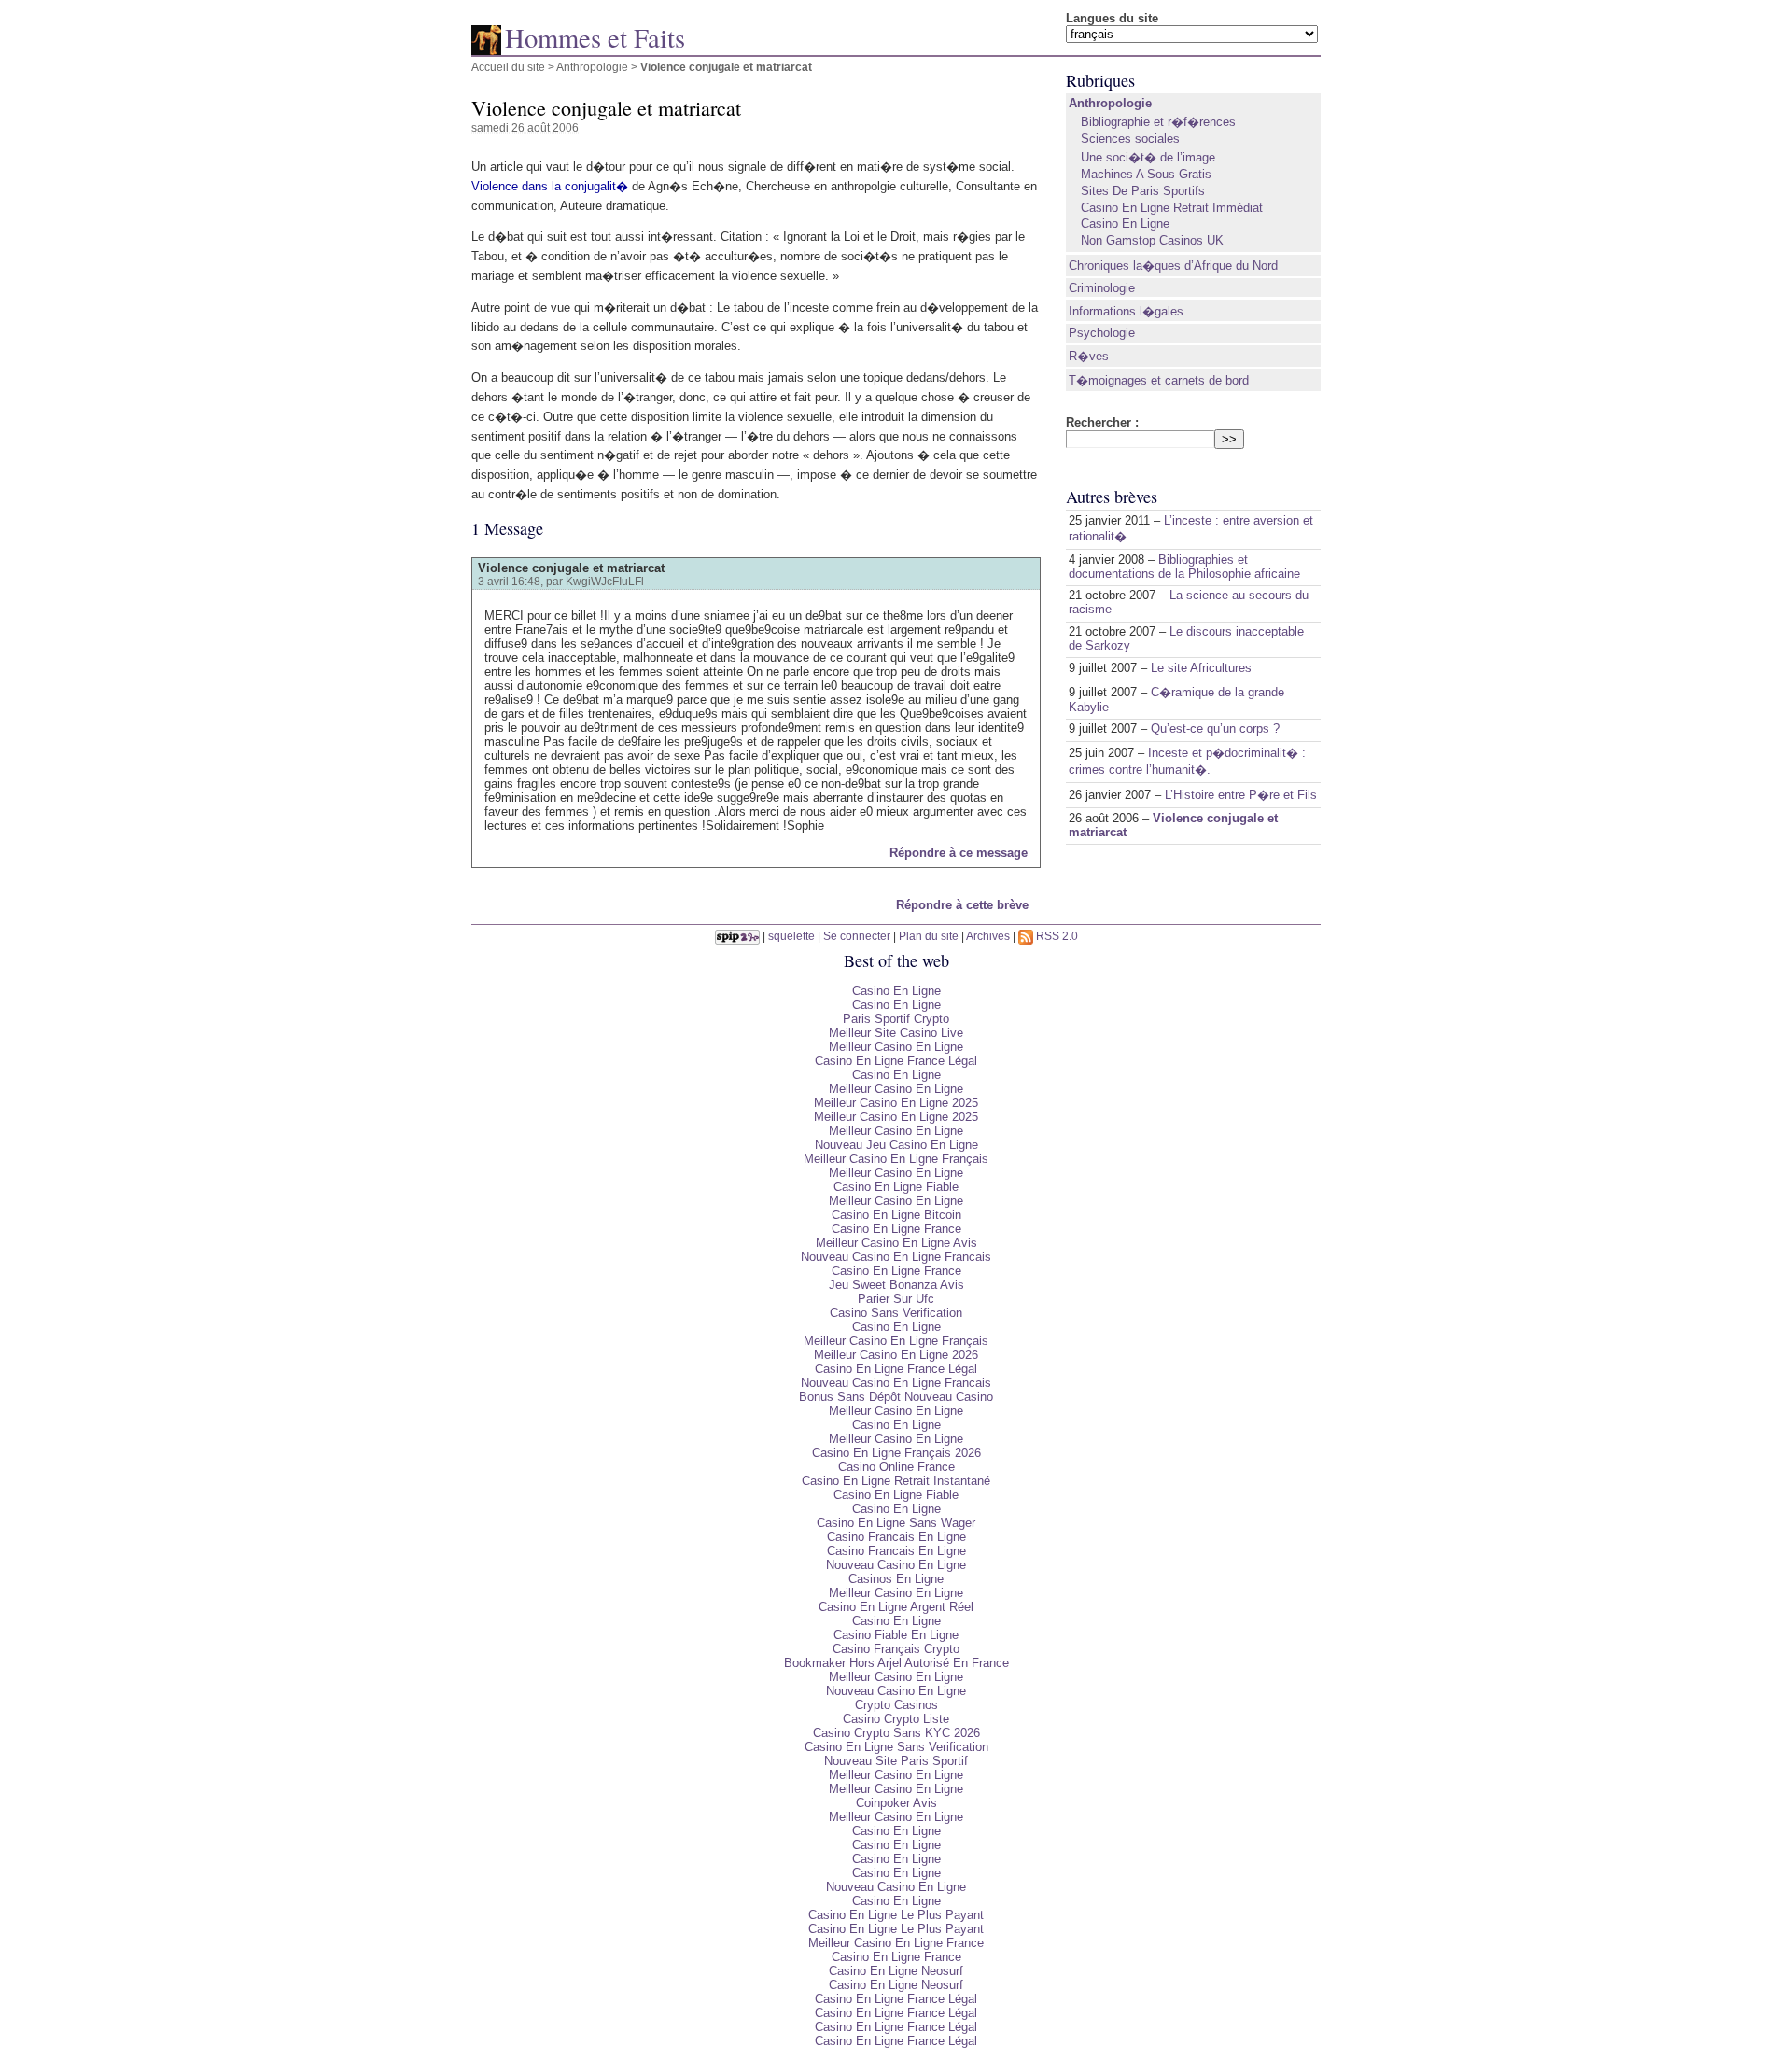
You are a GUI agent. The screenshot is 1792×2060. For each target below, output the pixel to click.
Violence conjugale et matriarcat (571, 568)
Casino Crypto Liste (896, 1719)
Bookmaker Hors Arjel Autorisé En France (896, 1663)
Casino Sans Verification (896, 1313)
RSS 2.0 (1056, 936)
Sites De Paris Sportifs (1143, 191)
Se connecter (857, 936)
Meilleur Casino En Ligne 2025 (896, 1103)
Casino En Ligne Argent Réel (896, 1607)
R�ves (1089, 356)
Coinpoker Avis (896, 1803)
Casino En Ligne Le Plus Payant (896, 1915)
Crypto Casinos (896, 1705)
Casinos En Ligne (896, 1579)
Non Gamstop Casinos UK (1152, 240)
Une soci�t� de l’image (1148, 157)
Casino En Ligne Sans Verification (896, 1747)
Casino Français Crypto (896, 1649)
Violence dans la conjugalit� (550, 186)
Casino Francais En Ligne (896, 1537)
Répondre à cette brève (962, 905)
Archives (988, 936)
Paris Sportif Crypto (896, 1019)
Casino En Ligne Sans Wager (896, 1523)
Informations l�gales (1126, 311)
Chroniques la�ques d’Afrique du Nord (1173, 266)
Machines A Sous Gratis (1146, 174)
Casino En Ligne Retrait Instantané (896, 1481)
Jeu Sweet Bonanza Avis (896, 1285)
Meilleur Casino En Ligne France (896, 1943)
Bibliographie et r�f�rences (1158, 122)
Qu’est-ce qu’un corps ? (1215, 729)
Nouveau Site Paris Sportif (896, 1761)
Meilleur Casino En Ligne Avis (896, 1243)
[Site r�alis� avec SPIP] (737, 936)
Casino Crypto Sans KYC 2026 (896, 1733)
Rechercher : (1102, 422)
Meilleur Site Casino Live (896, 1033)
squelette (791, 936)
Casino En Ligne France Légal (896, 1061)
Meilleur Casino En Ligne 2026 (896, 1355)
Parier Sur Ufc (896, 1299)
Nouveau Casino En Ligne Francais (896, 1257)
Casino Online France (896, 1467)
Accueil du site (508, 67)
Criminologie (1102, 288)
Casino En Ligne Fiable (896, 1187)
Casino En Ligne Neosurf (896, 1971)
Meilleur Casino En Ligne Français (896, 1159)
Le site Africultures (1201, 668)
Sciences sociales (1130, 139)
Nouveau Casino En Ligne (896, 1565)
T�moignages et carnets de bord (1159, 380)
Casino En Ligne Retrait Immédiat (1172, 208)
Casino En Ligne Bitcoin (896, 1215)
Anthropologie (592, 67)
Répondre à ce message (959, 853)
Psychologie (1102, 333)
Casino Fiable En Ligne (896, 1635)
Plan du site (929, 936)
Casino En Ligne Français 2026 (896, 1453)
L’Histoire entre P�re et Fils (1241, 795)
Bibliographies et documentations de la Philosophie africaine (1184, 567)
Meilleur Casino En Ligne (896, 1047)
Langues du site (1112, 18)
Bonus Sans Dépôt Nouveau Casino (896, 1397)
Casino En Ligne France (896, 1229)
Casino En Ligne (1125, 224)
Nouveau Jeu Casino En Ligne (896, 1145)
